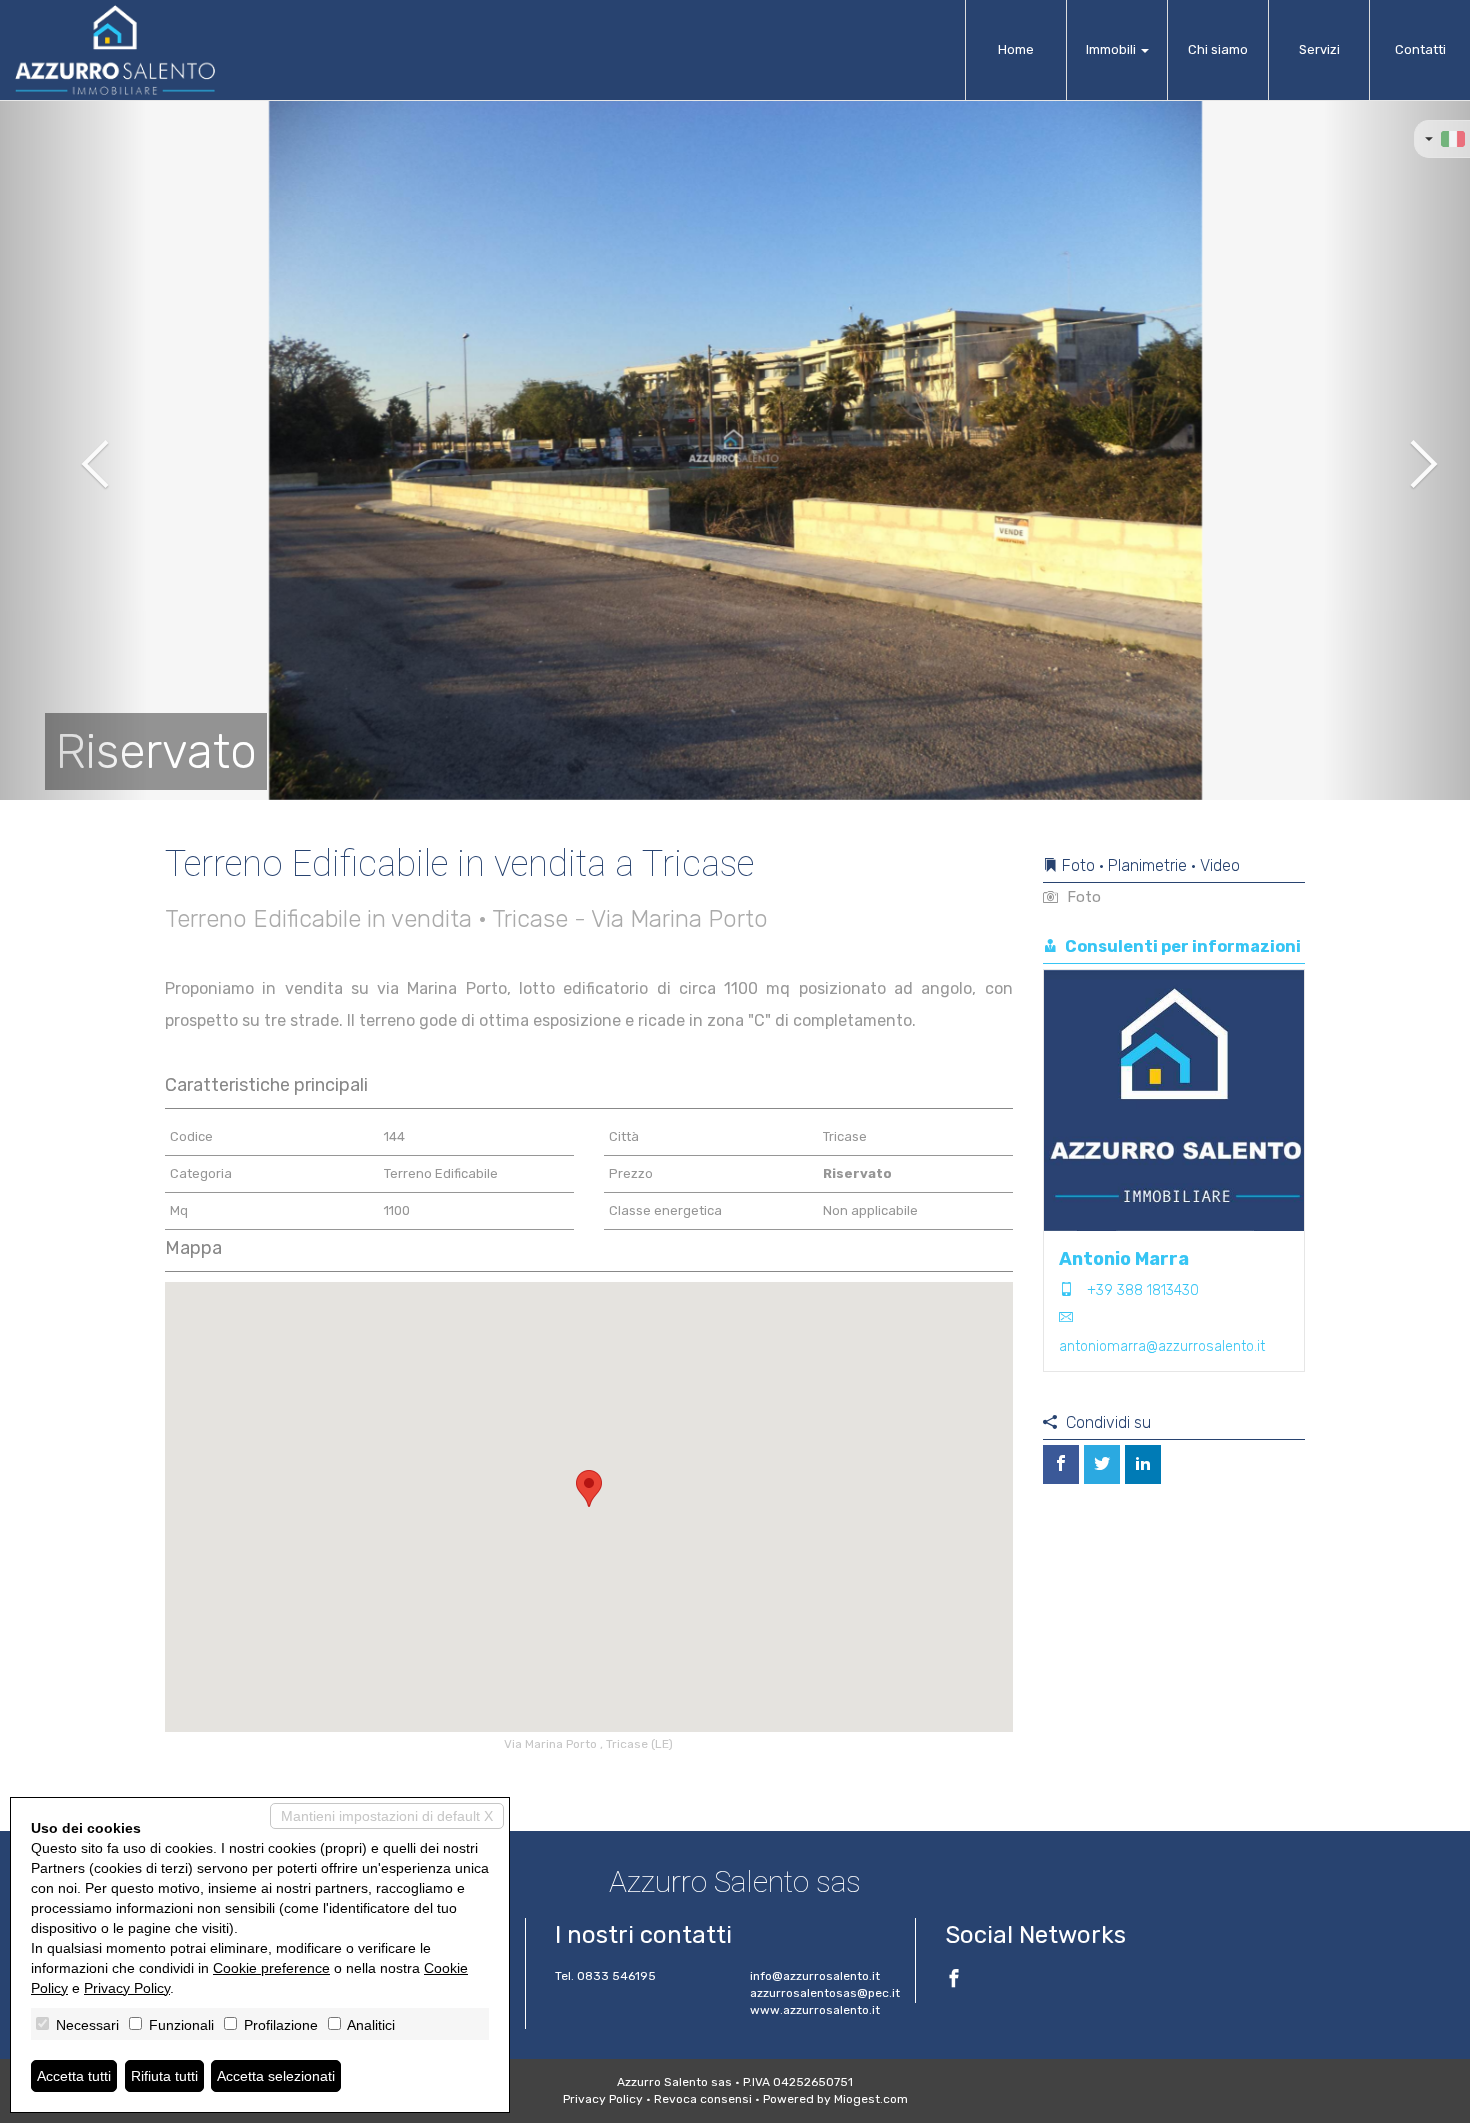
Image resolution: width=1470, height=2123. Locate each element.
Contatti (1420, 49)
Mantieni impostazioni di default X (387, 1816)
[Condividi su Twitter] (1102, 1464)
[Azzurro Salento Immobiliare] (115, 50)
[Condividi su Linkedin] (1143, 1464)
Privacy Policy (603, 2099)
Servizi (1319, 49)
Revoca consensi (703, 2099)
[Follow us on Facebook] (954, 1981)
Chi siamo (1218, 49)
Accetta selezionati (276, 2076)
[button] (73, 450)
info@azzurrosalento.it (815, 1976)
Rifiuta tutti (164, 2076)
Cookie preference (271, 1968)
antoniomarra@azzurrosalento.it (1162, 1346)
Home (1016, 49)
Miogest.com (871, 2099)
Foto (1082, 897)
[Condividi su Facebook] (1061, 1464)
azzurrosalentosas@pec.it (825, 1993)
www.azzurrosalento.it (815, 2010)
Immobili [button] (1112, 49)
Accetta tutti (74, 2076)
